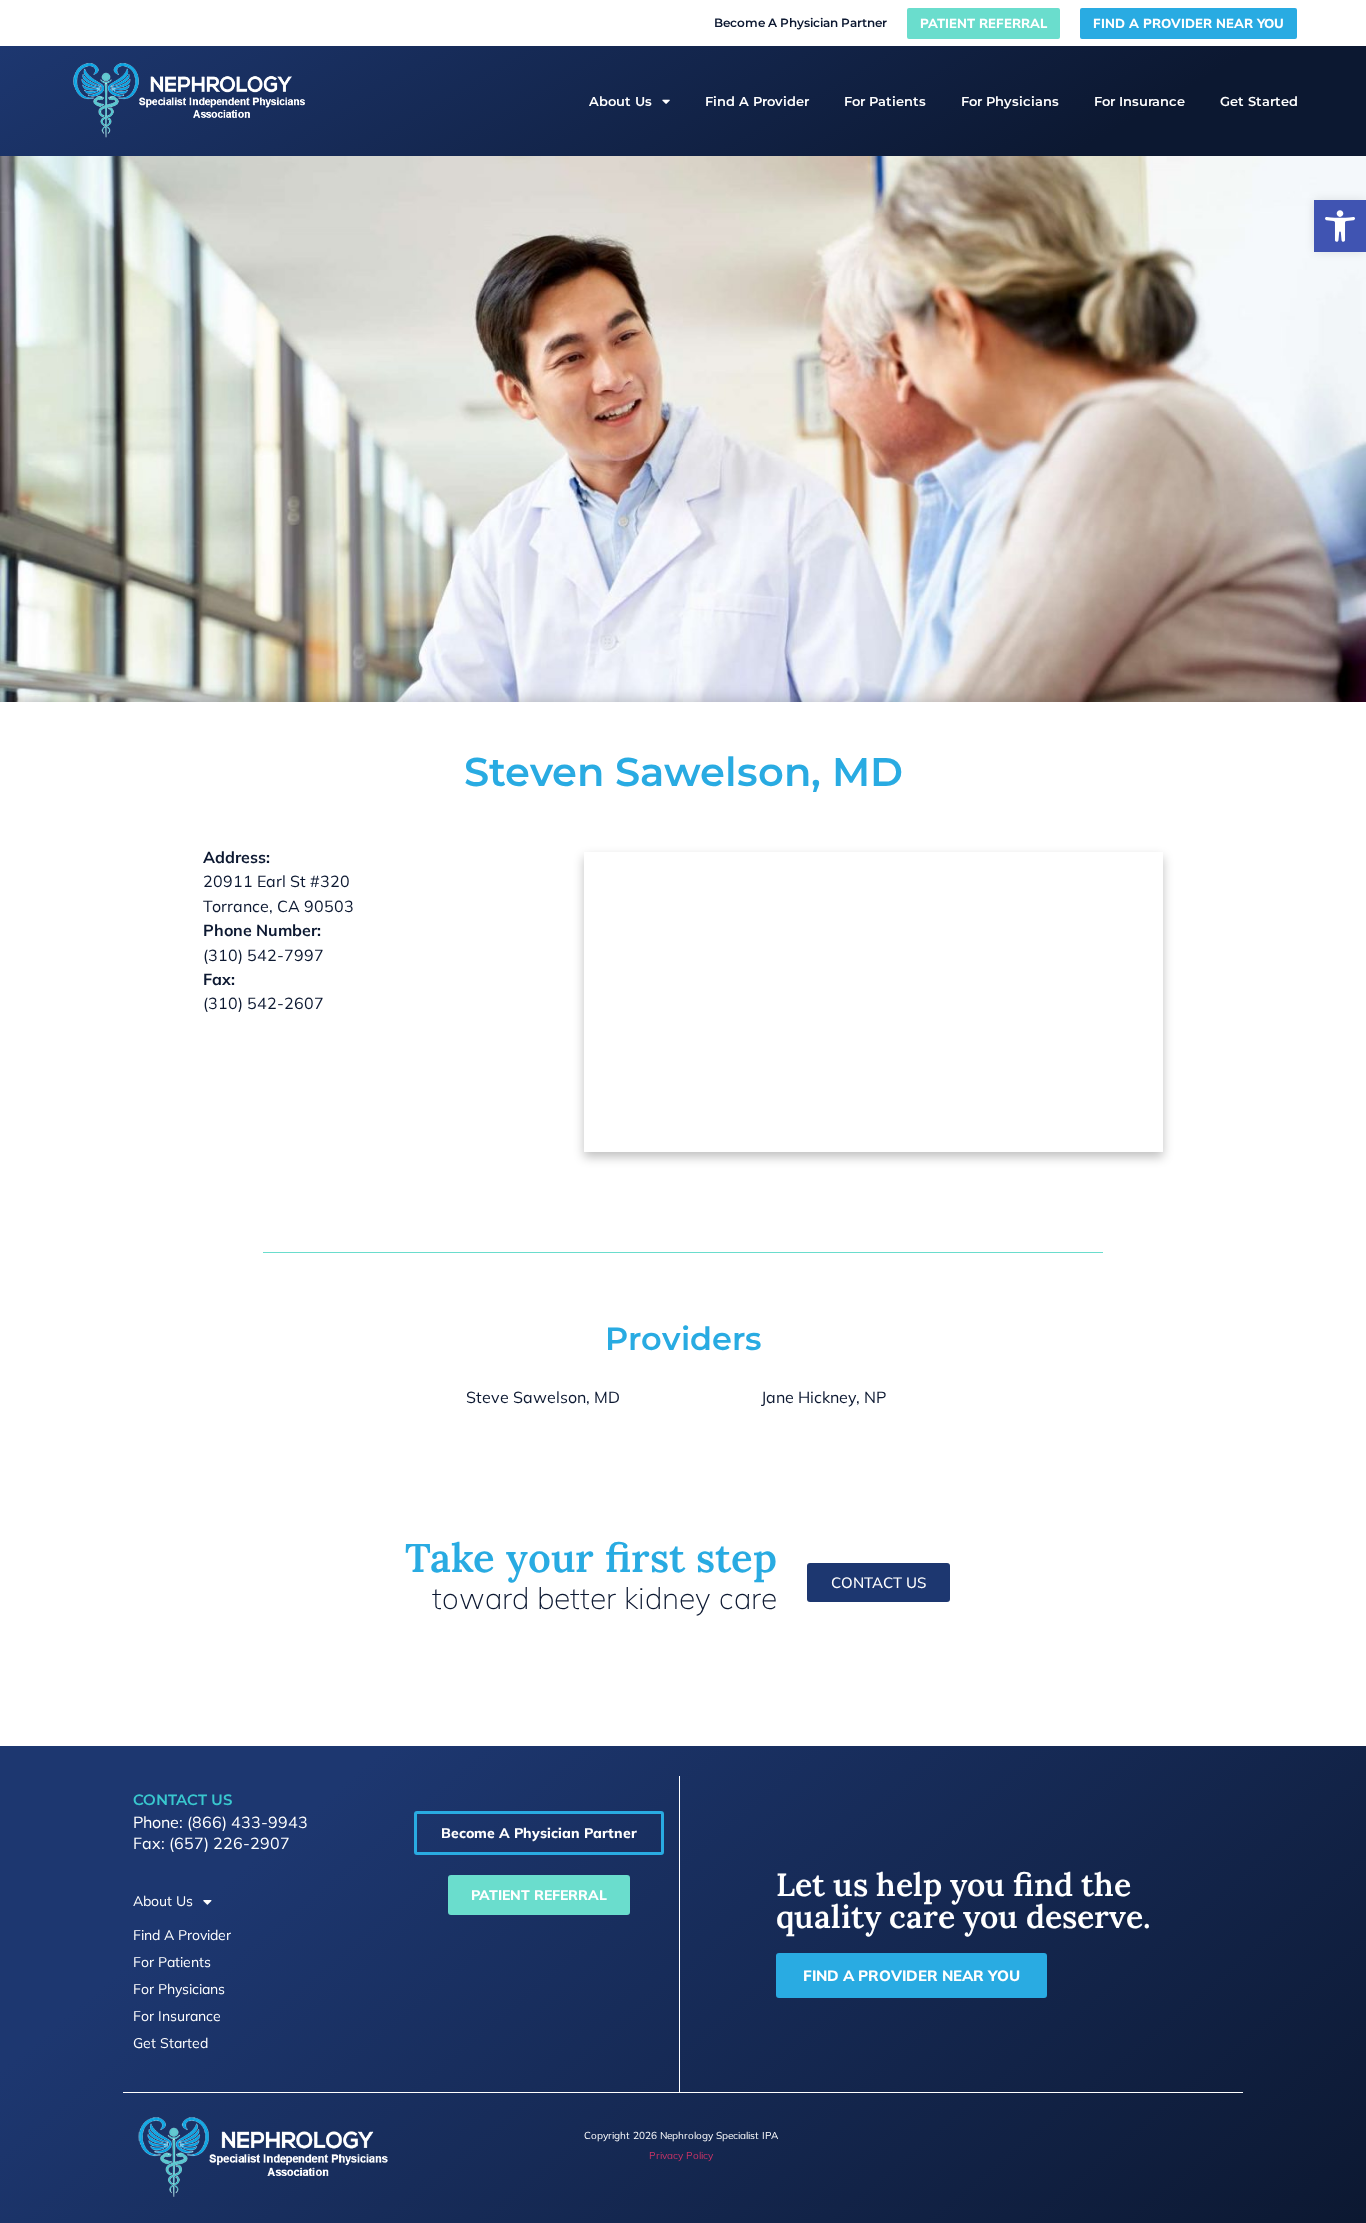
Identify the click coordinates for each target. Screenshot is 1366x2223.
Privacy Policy (681, 2155)
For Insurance (1139, 101)
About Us (620, 101)
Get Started (1259, 101)
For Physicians (1010, 101)
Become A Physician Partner (800, 22)
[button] (1340, 226)
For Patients (885, 101)
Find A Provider (757, 101)
